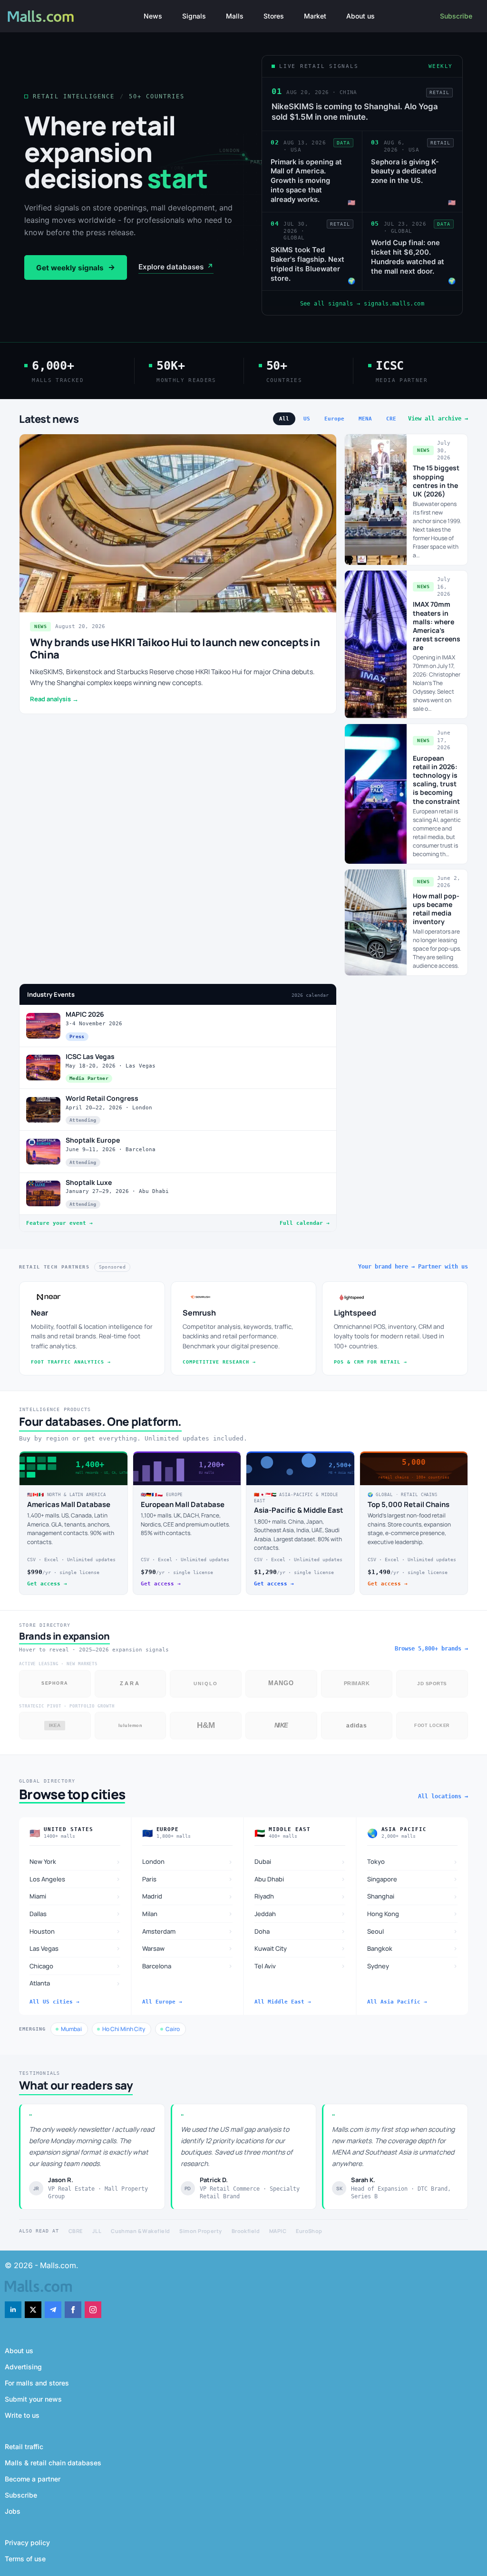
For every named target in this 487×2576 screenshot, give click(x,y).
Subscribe (456, 16)
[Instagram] (93, 2310)
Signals (194, 16)
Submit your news (33, 2399)
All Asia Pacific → (397, 2002)
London (188, 1862)
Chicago (75, 1966)
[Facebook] (73, 2310)
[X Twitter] (33, 2310)
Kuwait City (300, 1948)
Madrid (188, 1896)
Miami (75, 1896)
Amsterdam (188, 1931)
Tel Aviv (300, 1966)
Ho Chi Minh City (124, 2029)
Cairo (173, 2029)
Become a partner (33, 2479)
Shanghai (413, 1896)
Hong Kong (413, 1913)
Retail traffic (24, 2447)
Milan (188, 1913)
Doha (300, 1931)
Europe (334, 419)
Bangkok (413, 1948)
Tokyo (413, 1862)
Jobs (13, 2511)
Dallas (75, 1913)
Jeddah (300, 1913)
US (307, 419)
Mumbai (71, 2029)
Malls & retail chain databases (53, 2463)
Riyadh (300, 1896)
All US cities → (54, 2002)
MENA (365, 419)
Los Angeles (75, 1879)
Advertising (23, 2367)
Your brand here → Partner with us (413, 1267)
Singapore (413, 1879)
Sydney (413, 1966)
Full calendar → (305, 1223)
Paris (188, 1879)
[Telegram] (53, 2310)
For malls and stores (37, 2383)
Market (315, 16)
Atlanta (75, 1983)
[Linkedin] (13, 2310)
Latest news (49, 419)
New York (75, 1862)
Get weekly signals (76, 267)
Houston (75, 1931)
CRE (391, 419)
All (284, 419)
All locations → (443, 1796)
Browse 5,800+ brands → (431, 1649)
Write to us (22, 2415)
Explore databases (176, 267)
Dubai (300, 1862)
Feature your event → (59, 1223)
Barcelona (188, 1966)
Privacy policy (27, 2543)
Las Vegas (75, 1948)
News (153, 16)
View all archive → (438, 419)
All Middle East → (283, 2002)
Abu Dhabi (300, 1879)
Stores (274, 16)
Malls (235, 16)
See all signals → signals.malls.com (362, 304)
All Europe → (162, 2002)
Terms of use (25, 2559)
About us (360, 16)
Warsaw (188, 1948)
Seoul (413, 1931)
